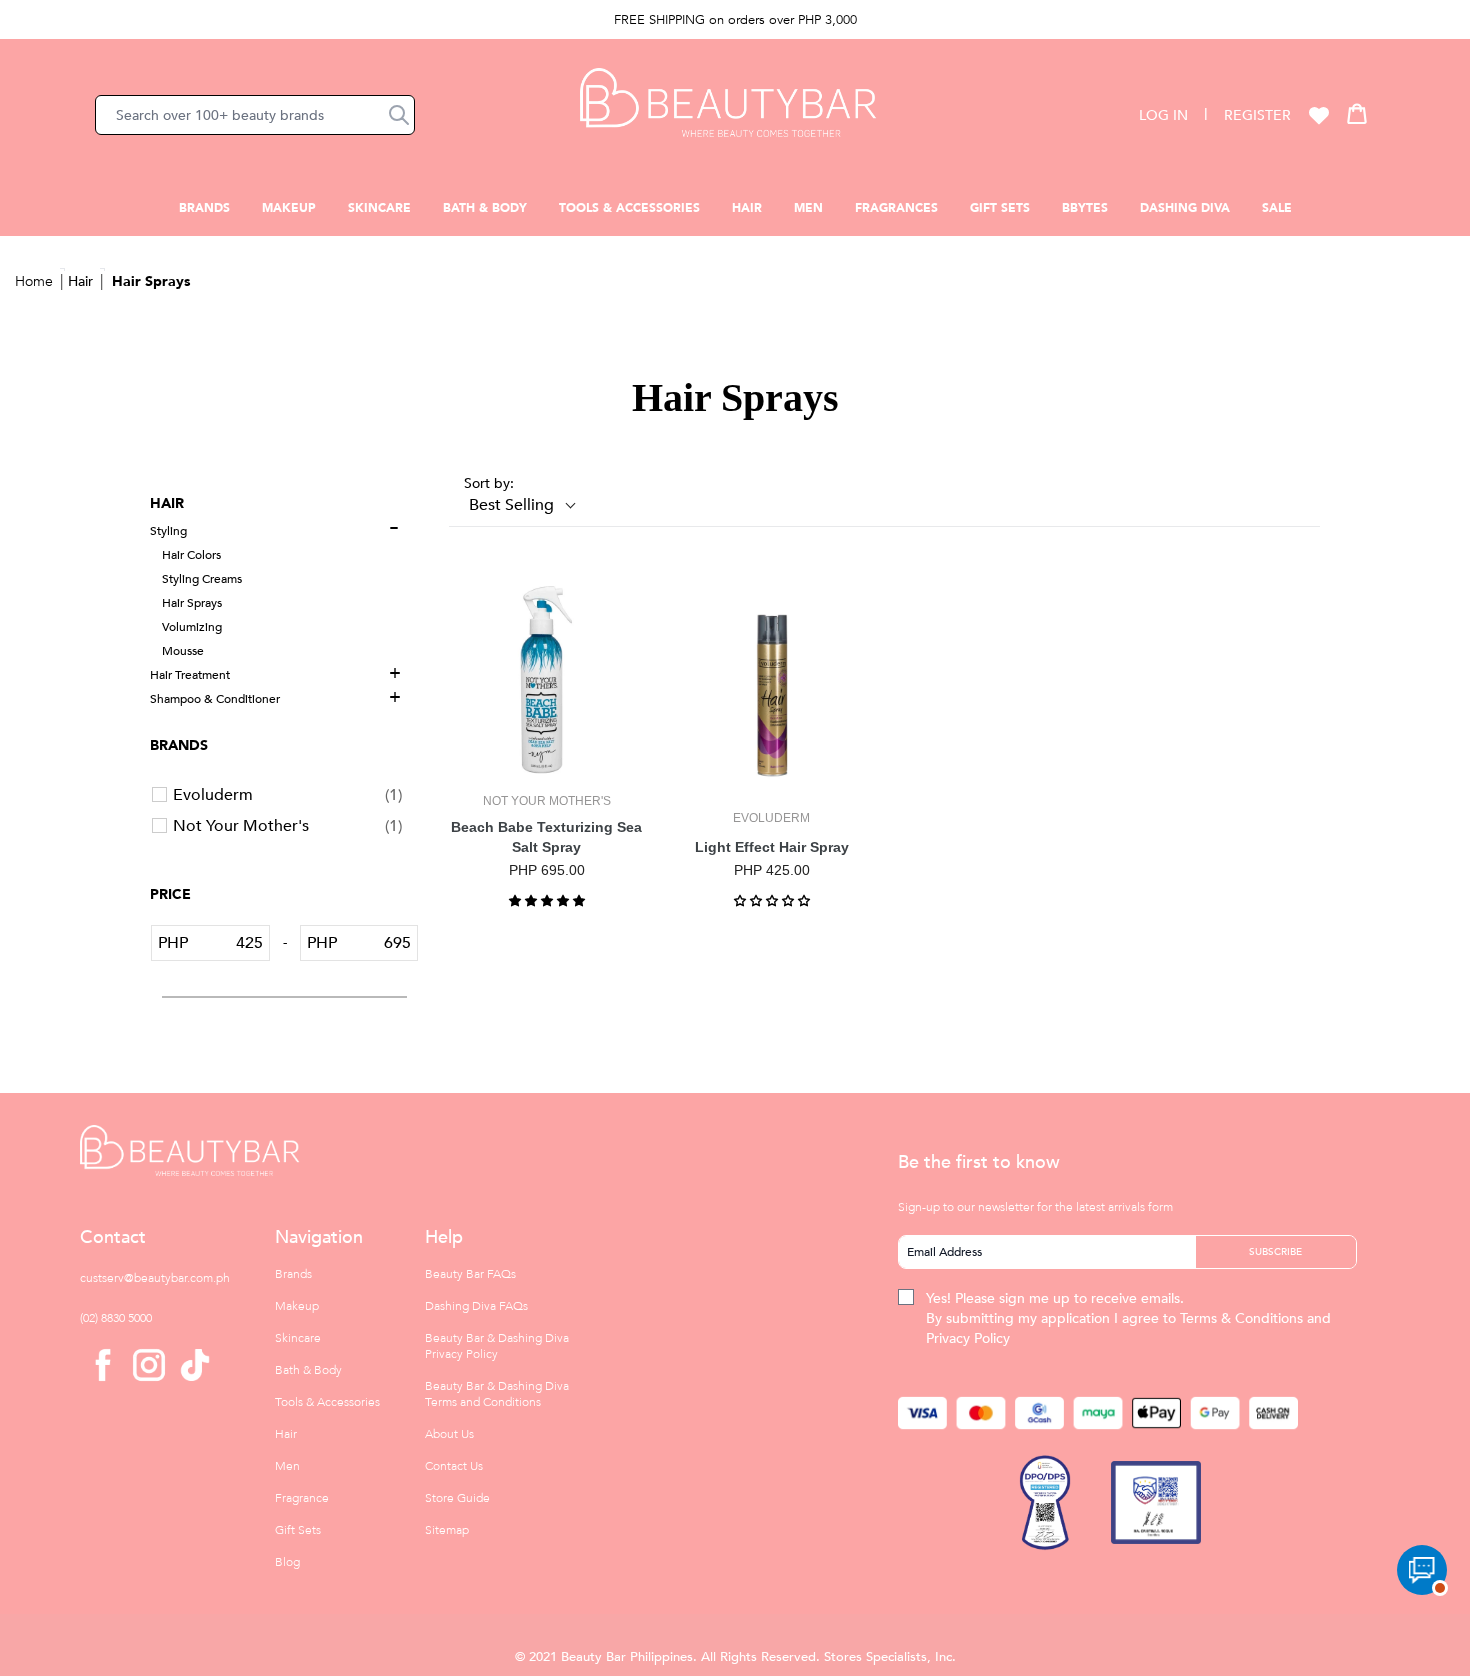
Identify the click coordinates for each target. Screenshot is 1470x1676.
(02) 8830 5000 (116, 1318)
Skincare (379, 208)
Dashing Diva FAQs (476, 1306)
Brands (204, 208)
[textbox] (228, 943)
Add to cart (547, 761)
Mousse (183, 651)
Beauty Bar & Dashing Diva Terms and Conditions (497, 1394)
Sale (1277, 208)
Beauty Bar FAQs (470, 1274)
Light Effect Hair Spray (772, 847)
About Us (449, 1434)
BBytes (1085, 208)
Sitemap (447, 1530)
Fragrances (896, 208)
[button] (399, 115)
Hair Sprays (151, 281)
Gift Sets (1000, 208)
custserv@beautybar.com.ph (155, 1278)
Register (1257, 115)
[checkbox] (287, 795)
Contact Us (454, 1466)
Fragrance (302, 1498)
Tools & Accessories (629, 208)
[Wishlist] (1319, 115)
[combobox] (255, 115)
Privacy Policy (968, 1338)
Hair (747, 208)
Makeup (289, 208)
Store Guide (457, 1498)
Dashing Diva (1185, 208)
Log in (1163, 115)
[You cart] (1357, 113)
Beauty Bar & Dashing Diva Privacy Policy (497, 1346)
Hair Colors (191, 555)
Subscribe (1275, 1252)
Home (34, 281)
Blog (287, 1562)
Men (808, 208)
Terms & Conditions (1241, 1318)
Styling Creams (202, 579)
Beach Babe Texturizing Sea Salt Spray (546, 837)
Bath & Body (485, 208)
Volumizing (192, 627)
